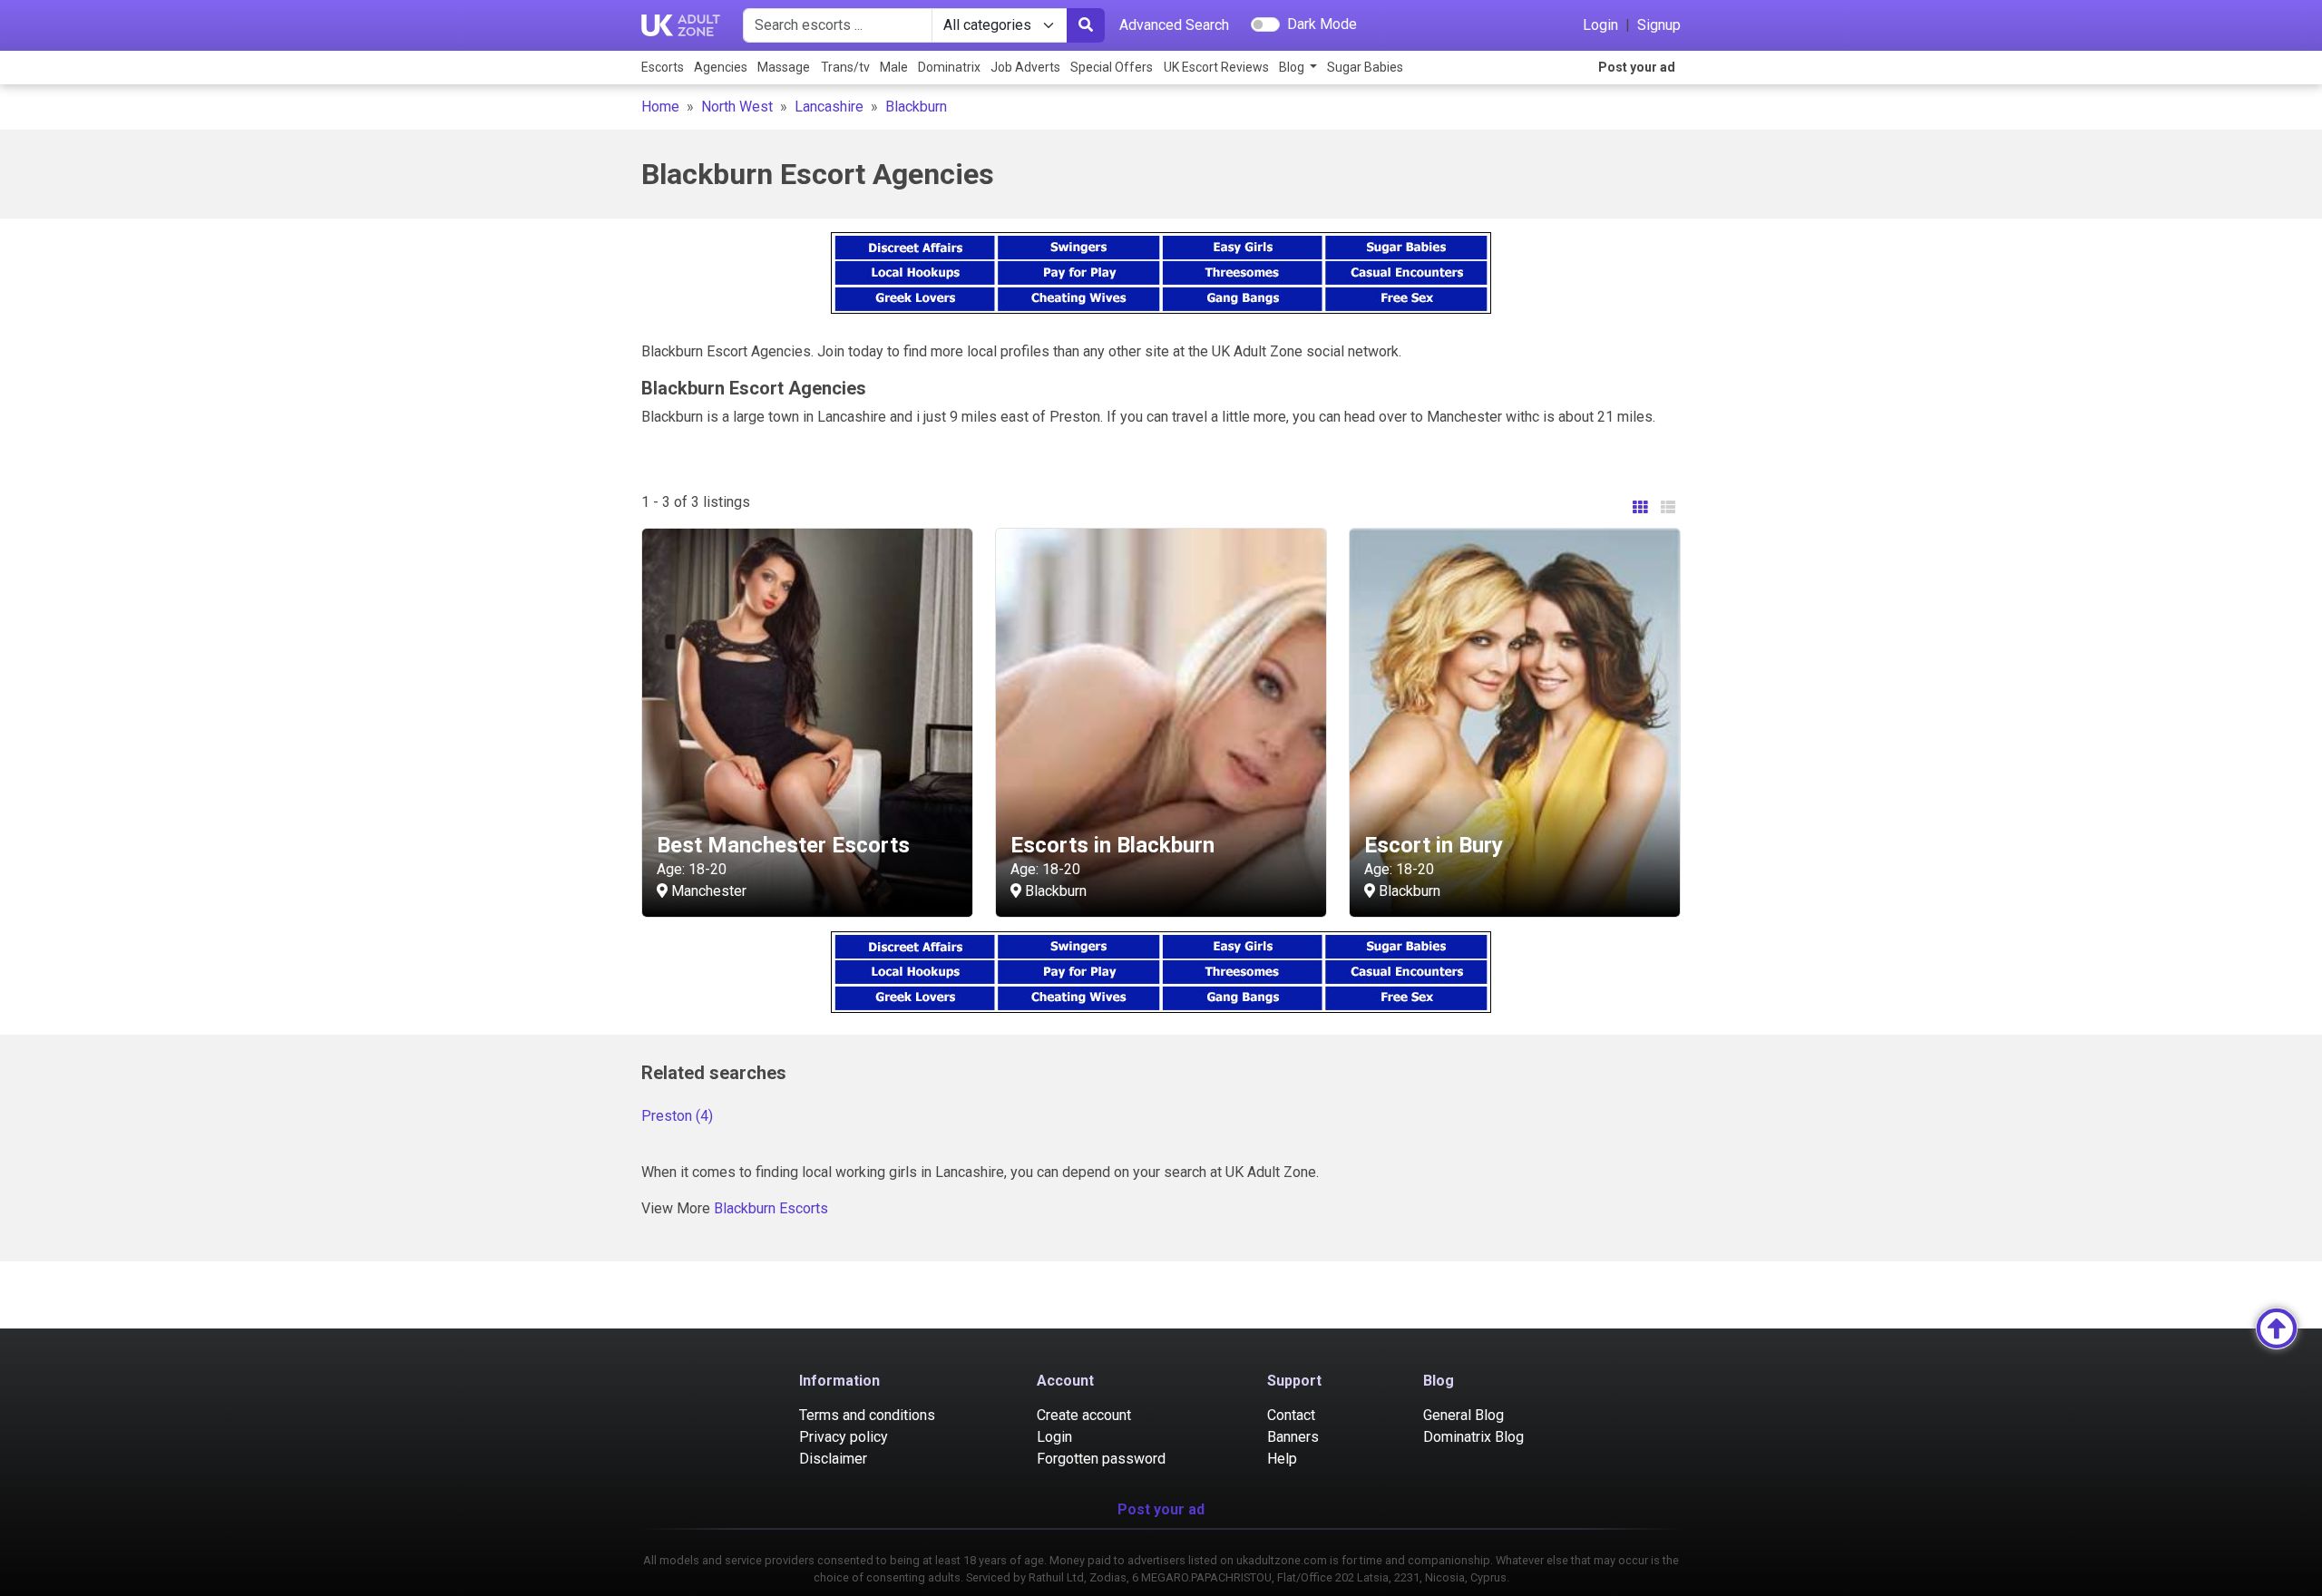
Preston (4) (677, 1116)
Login (1600, 25)
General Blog (1463, 1415)
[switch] (1265, 24)
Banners (1293, 1437)
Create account (1084, 1415)
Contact (1291, 1415)
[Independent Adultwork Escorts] (681, 25)
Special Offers (1112, 67)
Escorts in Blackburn (1112, 845)
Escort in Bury (1434, 845)
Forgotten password (1101, 1459)
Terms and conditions (867, 1415)
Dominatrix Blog (1473, 1437)
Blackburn (916, 107)
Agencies (721, 67)
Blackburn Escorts (771, 1208)
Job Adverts (1025, 67)
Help (1282, 1459)
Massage (784, 67)
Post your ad (1637, 67)
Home (660, 107)
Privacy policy (844, 1437)
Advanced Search (1174, 25)
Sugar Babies (1365, 67)
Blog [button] (1293, 67)
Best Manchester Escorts (783, 845)
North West (737, 107)
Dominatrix (949, 67)
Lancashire (829, 107)
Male (894, 67)
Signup (1659, 25)
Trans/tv (845, 67)
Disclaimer (833, 1459)
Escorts (663, 67)
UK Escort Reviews (1216, 67)
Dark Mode (1322, 24)
